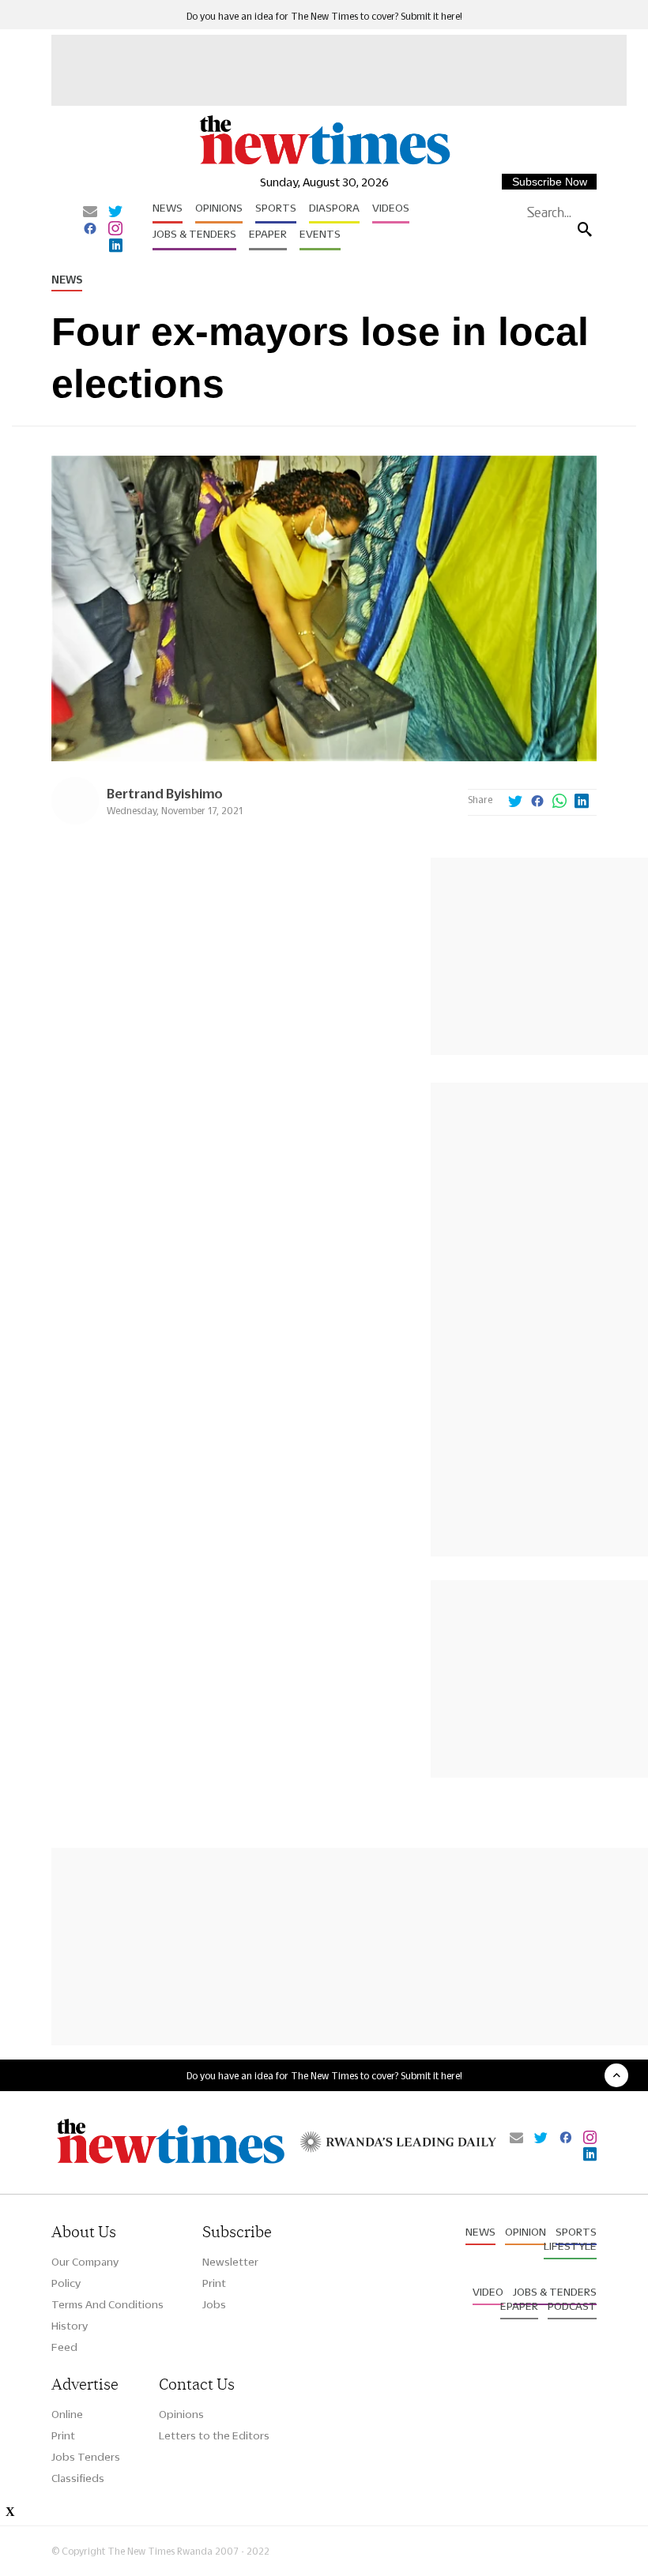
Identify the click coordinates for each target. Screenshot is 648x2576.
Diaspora (334, 208)
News (168, 208)
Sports (276, 208)
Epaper (268, 234)
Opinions (219, 208)
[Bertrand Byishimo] (75, 820)
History (70, 2326)
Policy (66, 2283)
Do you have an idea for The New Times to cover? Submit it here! (324, 16)
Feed (64, 2347)
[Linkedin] (116, 246)
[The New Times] (324, 163)
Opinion (526, 2232)
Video (488, 2292)
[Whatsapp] (559, 802)
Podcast (572, 2306)
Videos (391, 208)
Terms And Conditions (107, 2304)
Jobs (214, 2304)
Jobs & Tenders (194, 234)
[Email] (90, 212)
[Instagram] (115, 230)
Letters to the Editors (214, 2435)
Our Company (85, 2262)
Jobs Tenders (86, 2457)
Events (320, 234)
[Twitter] (115, 212)
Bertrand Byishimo (165, 793)
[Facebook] (90, 230)
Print (214, 2283)
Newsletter (230, 2262)
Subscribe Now (550, 182)
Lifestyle (570, 2246)
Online (67, 2414)
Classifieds (78, 2478)
